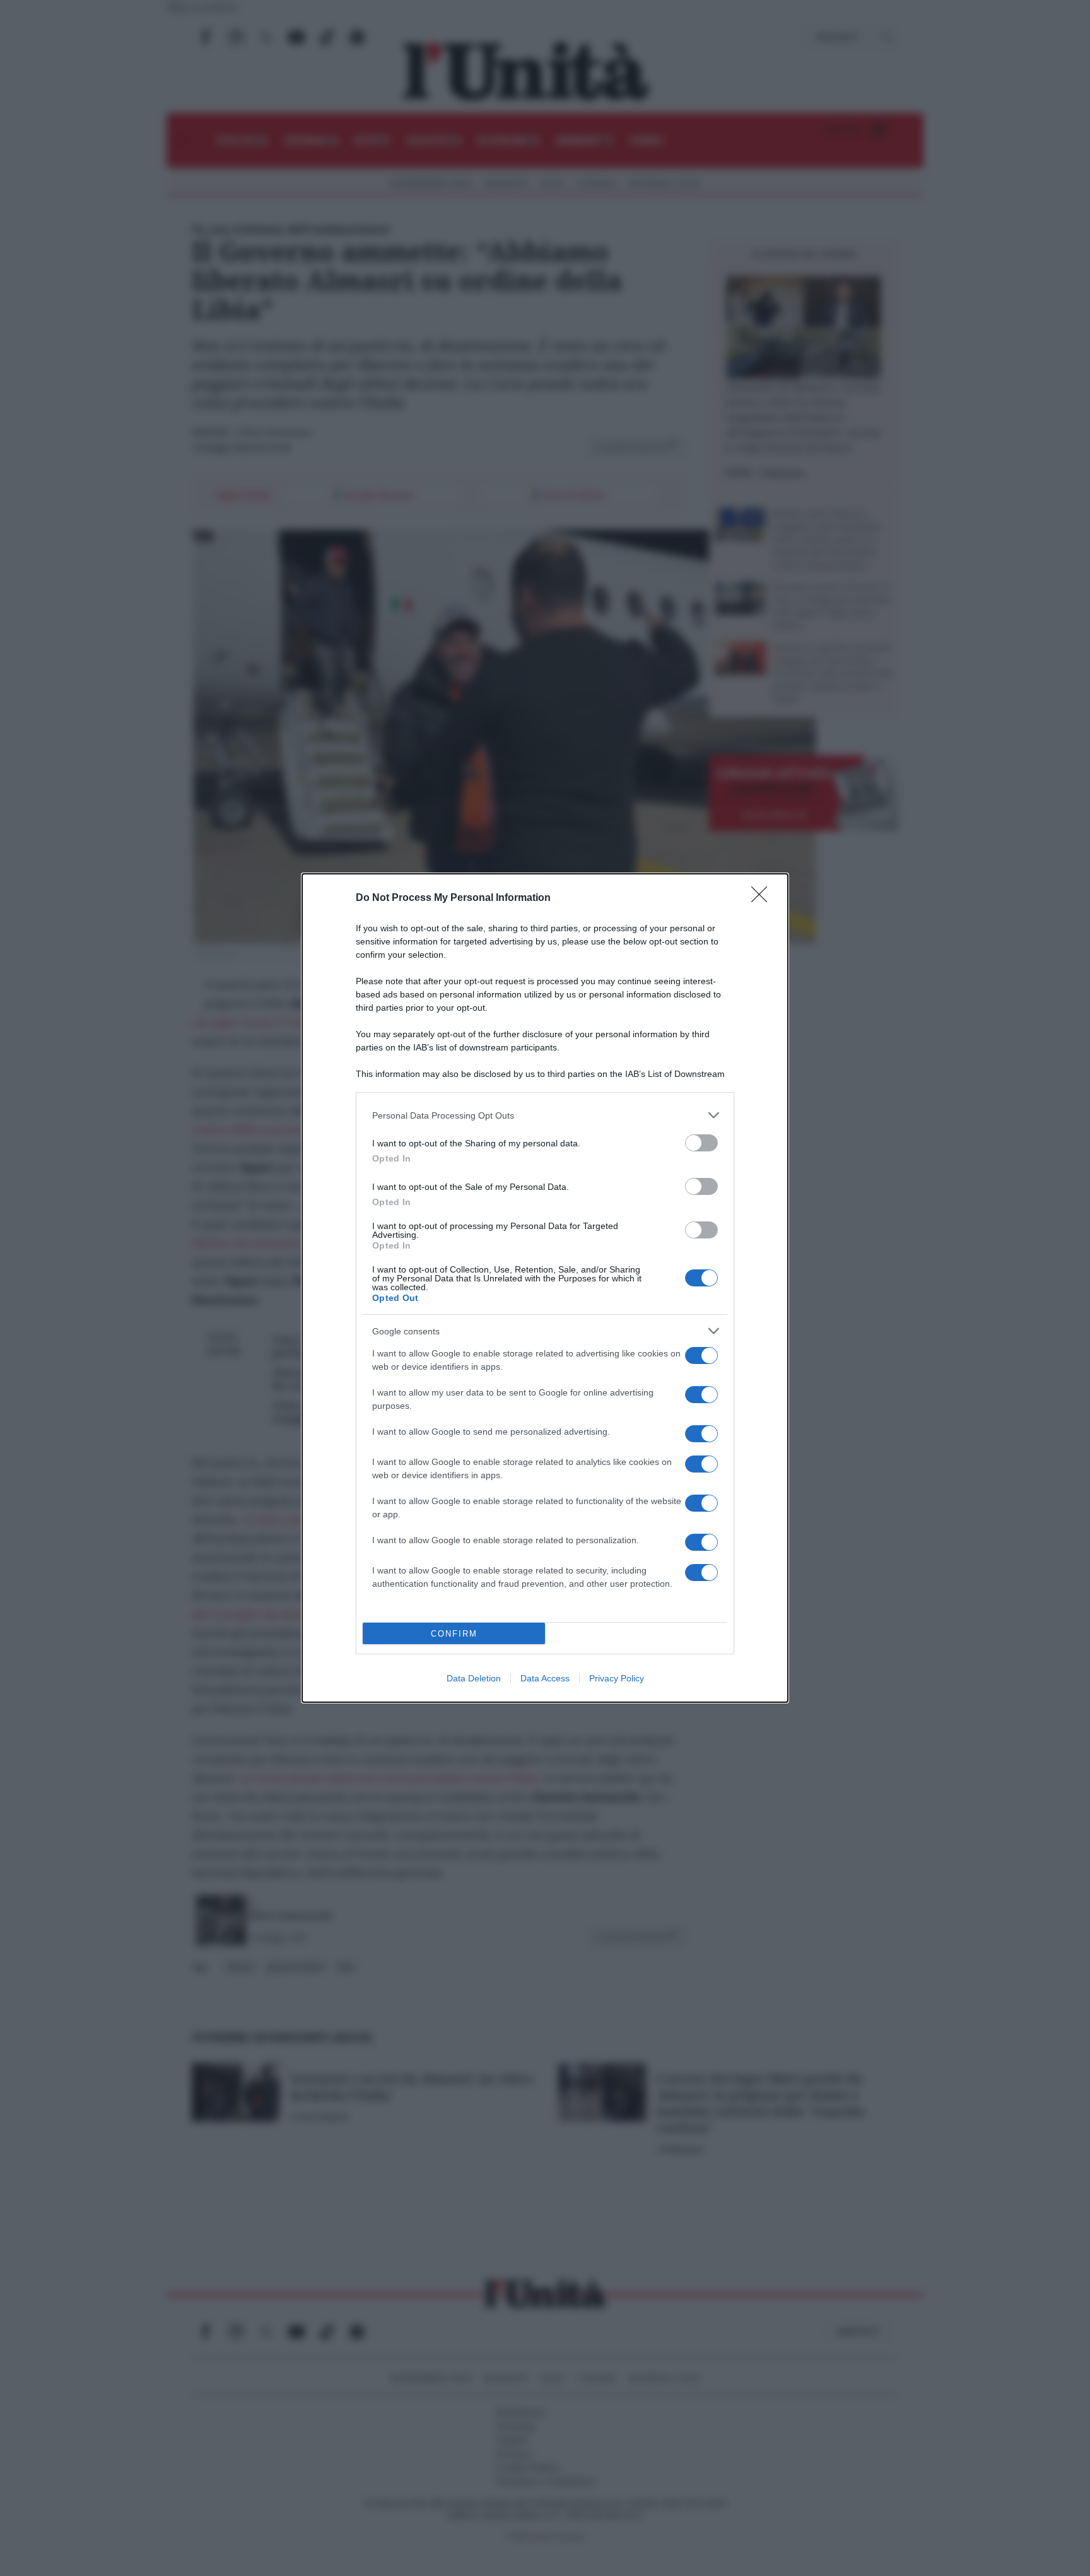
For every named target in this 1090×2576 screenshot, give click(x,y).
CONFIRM (454, 1634)
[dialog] (545, 1288)
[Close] (763, 898)
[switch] (701, 1143)
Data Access (545, 1678)
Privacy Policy (617, 1678)
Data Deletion (474, 1678)
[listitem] (545, 1115)
